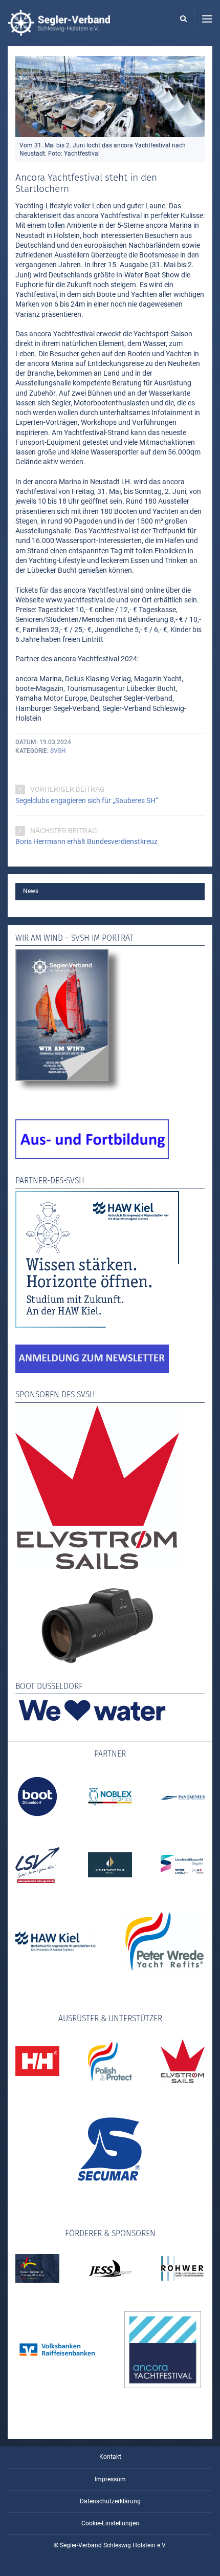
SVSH (58, 751)
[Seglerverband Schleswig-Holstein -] (59, 31)
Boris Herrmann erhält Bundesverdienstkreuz (86, 841)
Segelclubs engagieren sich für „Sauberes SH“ (87, 800)
